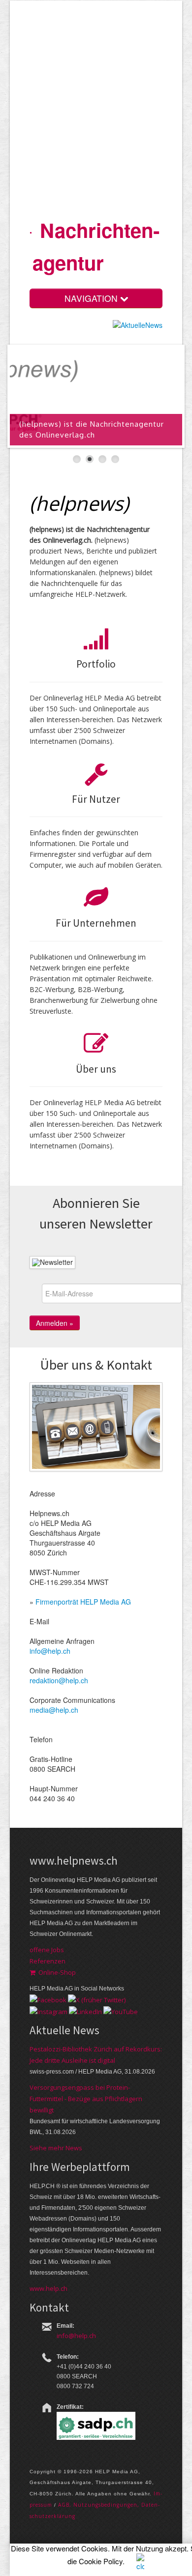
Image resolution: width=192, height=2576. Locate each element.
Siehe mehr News (56, 2148)
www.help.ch (48, 2288)
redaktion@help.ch (59, 1680)
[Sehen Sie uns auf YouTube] (121, 2011)
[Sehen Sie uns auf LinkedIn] (85, 2011)
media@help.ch (54, 1710)
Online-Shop (56, 1972)
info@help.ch (50, 1651)
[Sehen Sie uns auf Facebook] (48, 1999)
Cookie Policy (101, 2561)
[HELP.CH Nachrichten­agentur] (31, 229)
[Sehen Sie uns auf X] (97, 1999)
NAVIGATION (92, 298)
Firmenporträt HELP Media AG (83, 1602)
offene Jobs (47, 1950)
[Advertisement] (96, 110)
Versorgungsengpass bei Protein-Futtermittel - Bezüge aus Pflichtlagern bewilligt (86, 2099)
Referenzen (48, 1961)
